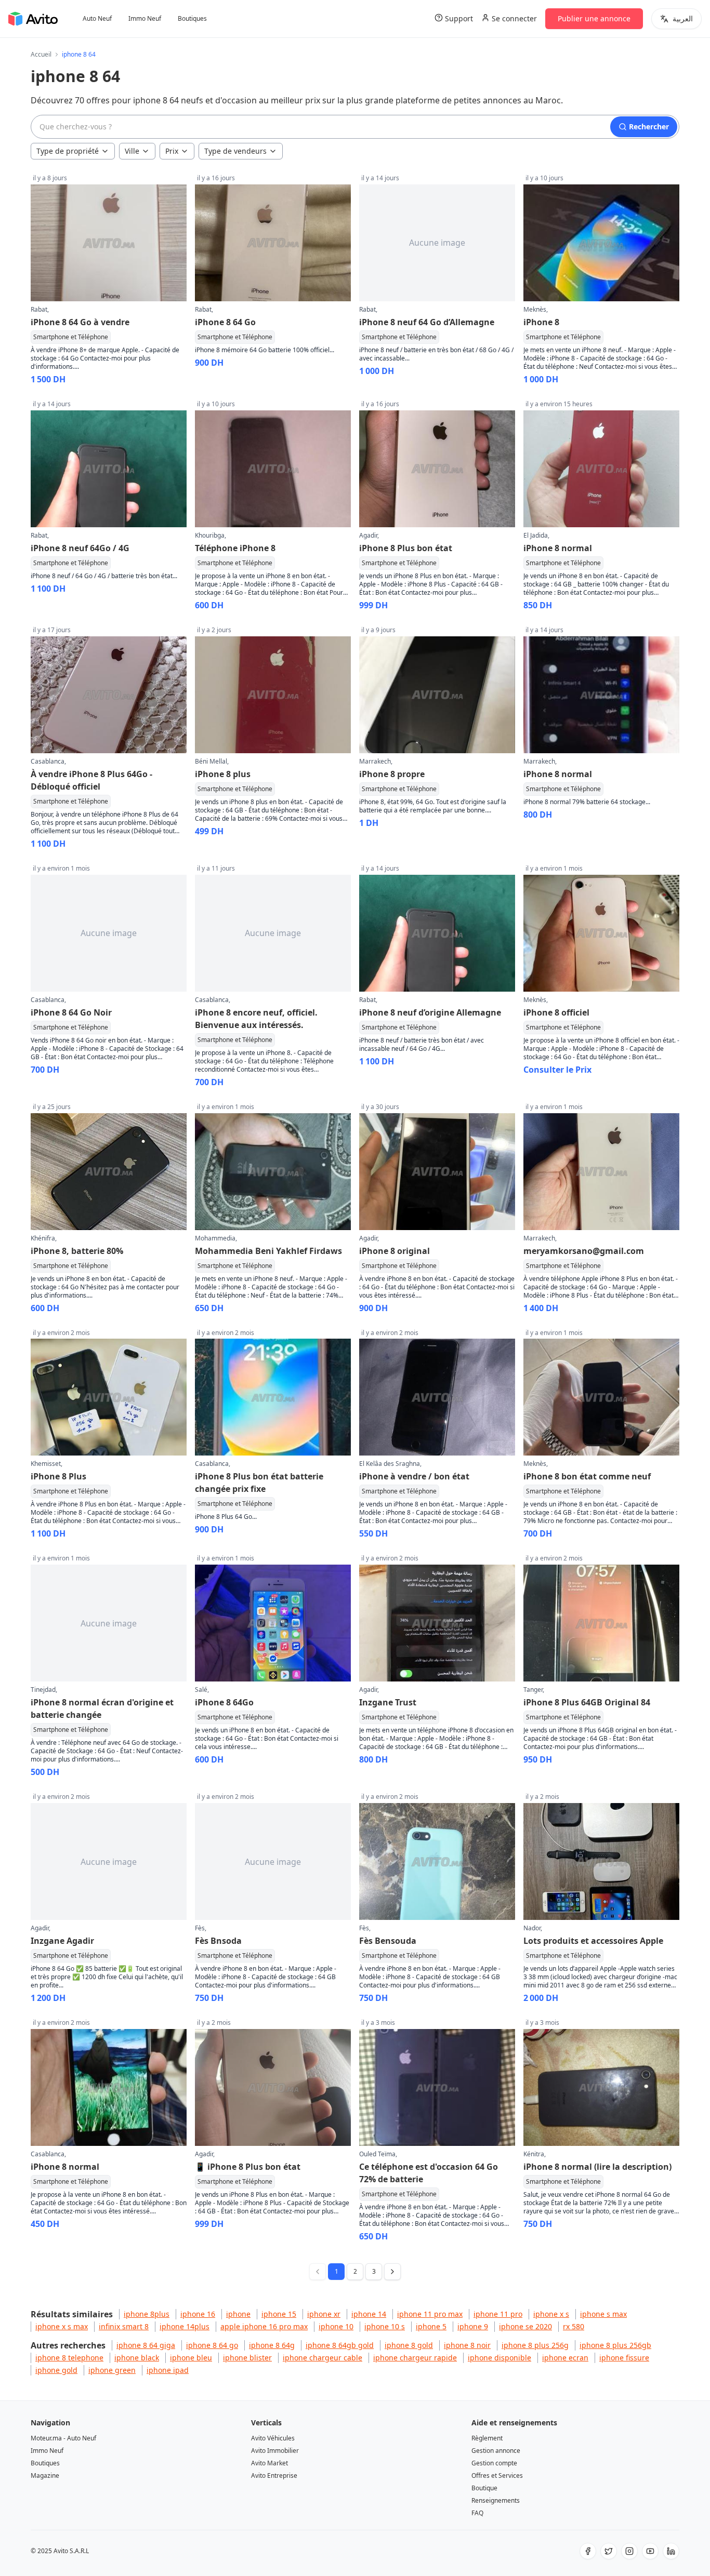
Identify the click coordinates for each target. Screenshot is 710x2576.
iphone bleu (191, 2358)
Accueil (41, 55)
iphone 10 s (385, 2326)
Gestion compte (494, 2463)
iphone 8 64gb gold (340, 2345)
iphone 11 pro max (430, 2314)
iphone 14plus (185, 2326)
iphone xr (324, 2314)
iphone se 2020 (525, 2326)
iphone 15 (279, 2314)
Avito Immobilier (275, 2451)
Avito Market (269, 2463)
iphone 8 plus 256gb (615, 2345)
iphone (238, 2314)
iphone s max (603, 2314)
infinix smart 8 (124, 2326)
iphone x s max (62, 2326)
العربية (683, 18)
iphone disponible (499, 2358)
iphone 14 (369, 2314)
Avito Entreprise (274, 2475)
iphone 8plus (147, 2314)
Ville (132, 151)
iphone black (137, 2358)
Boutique (484, 2488)
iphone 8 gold (409, 2345)
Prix (172, 151)
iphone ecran (565, 2358)
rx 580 (574, 2326)
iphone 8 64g (272, 2345)
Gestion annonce (496, 2451)
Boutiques (192, 19)
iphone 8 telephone (69, 2358)
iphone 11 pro (498, 2314)
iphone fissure (624, 2358)
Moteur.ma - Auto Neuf (63, 2438)
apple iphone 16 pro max (264, 2326)
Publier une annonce (594, 18)
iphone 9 (473, 2326)
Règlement (487, 2438)
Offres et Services (497, 2475)
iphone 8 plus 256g (535, 2345)
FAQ (477, 2513)
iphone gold (56, 2370)
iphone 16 (198, 2314)
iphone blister (247, 2358)
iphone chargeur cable (323, 2358)
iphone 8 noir (467, 2345)
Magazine (45, 2475)
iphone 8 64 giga (146, 2345)
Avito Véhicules (273, 2438)
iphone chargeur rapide (415, 2358)
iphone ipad (168, 2370)
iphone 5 (431, 2326)
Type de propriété (68, 151)
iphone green (112, 2370)
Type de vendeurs (235, 151)
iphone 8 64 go (212, 2345)
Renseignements (496, 2500)
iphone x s (551, 2314)
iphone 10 (336, 2326)
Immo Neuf (145, 19)
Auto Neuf (97, 19)
